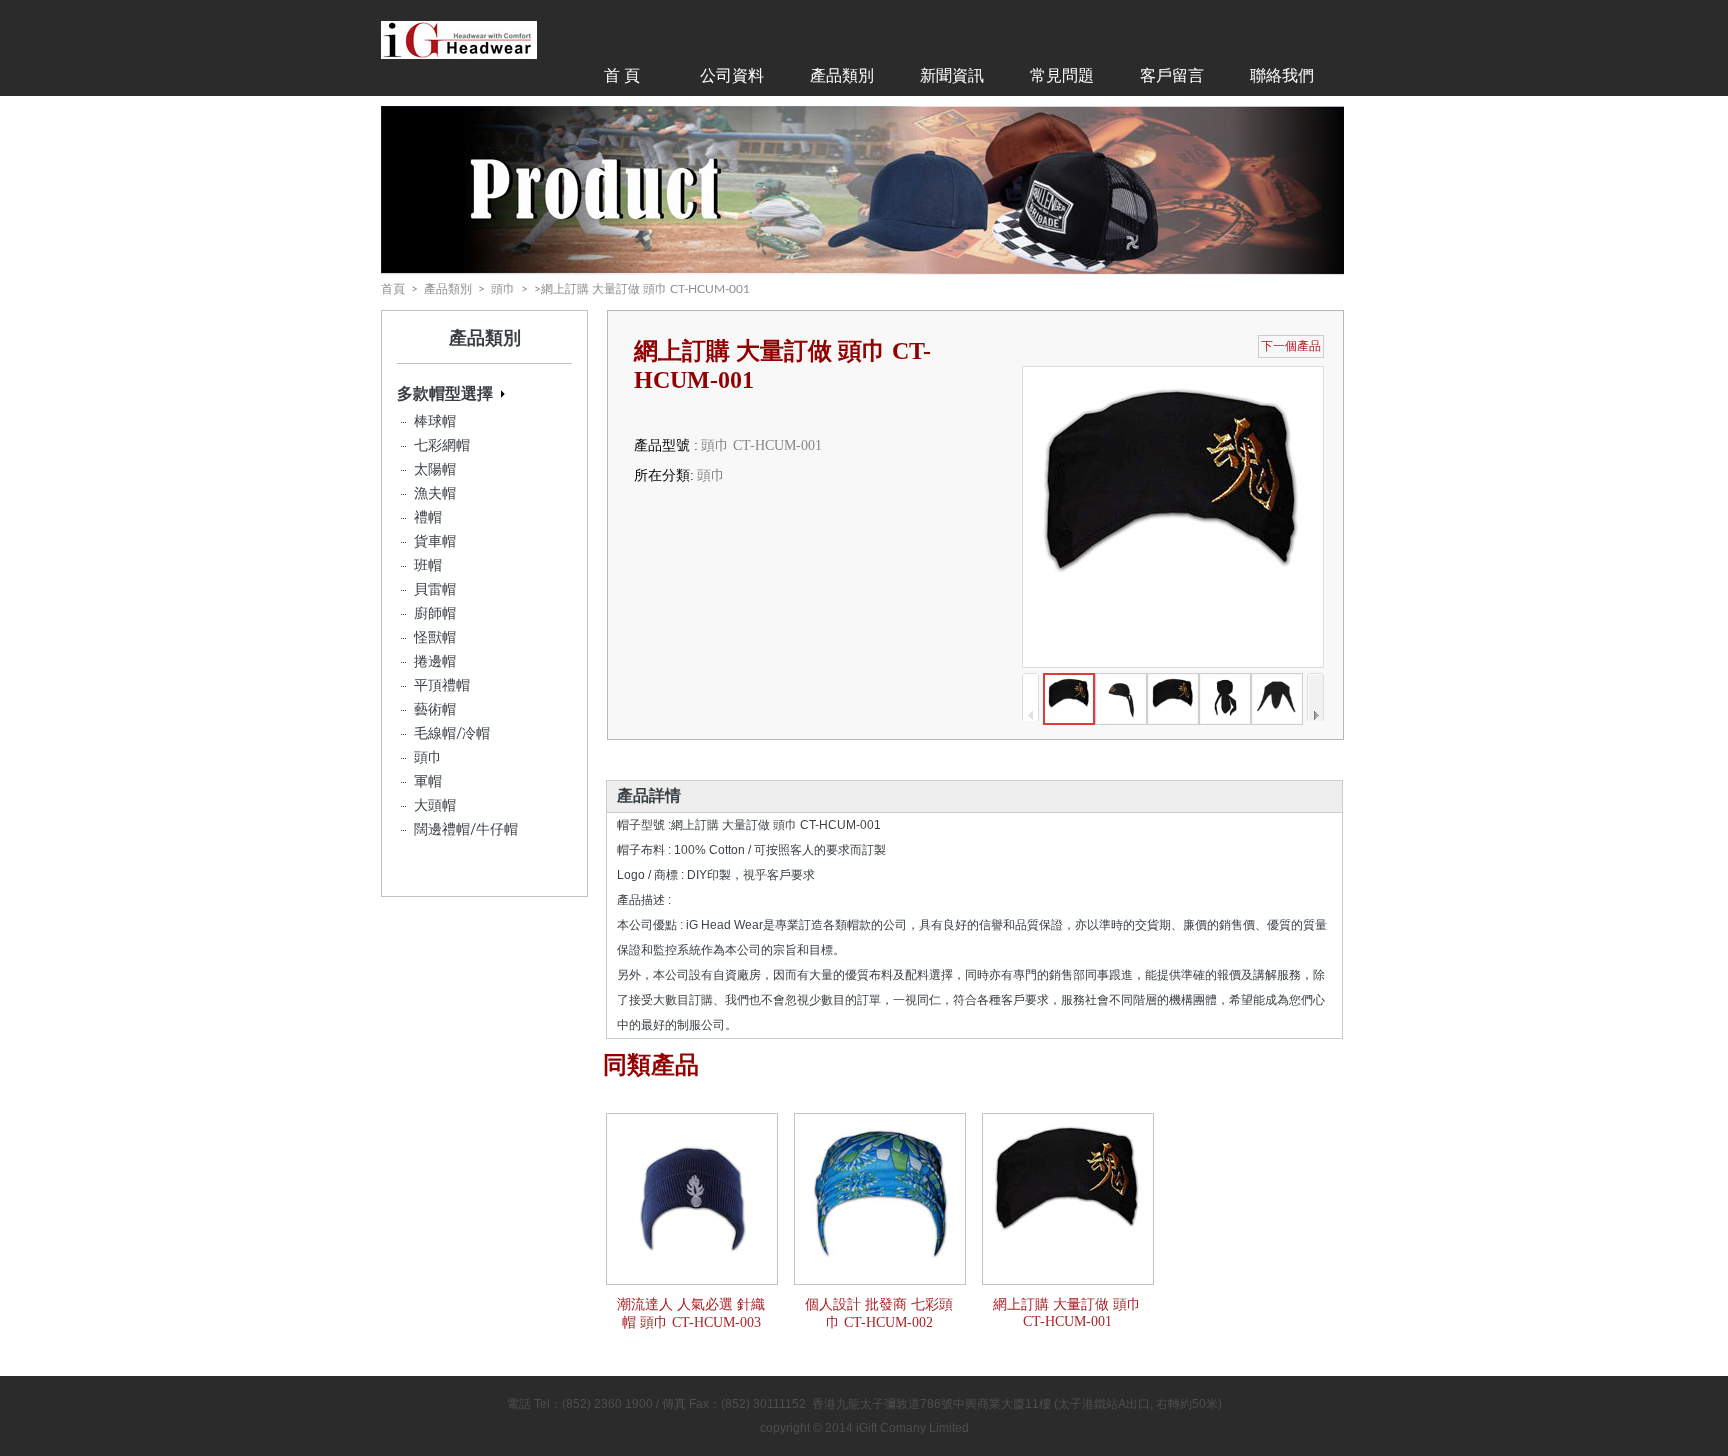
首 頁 (622, 75)
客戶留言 (1172, 75)
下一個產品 (1291, 346)
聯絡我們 (1282, 75)
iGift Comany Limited (912, 1428)
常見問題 (1062, 75)
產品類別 (842, 75)
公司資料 (732, 75)
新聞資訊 (952, 75)
